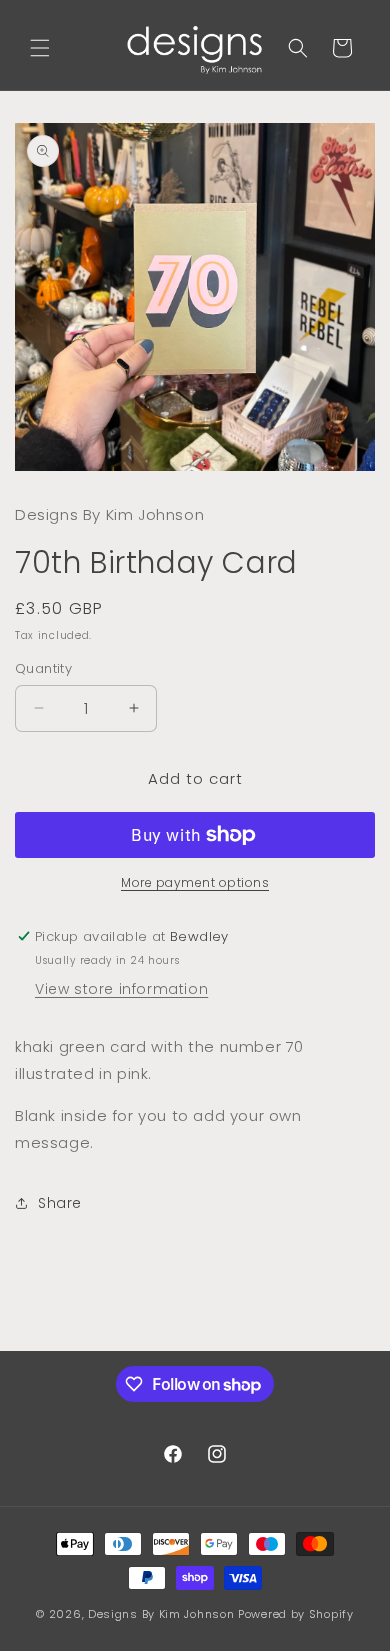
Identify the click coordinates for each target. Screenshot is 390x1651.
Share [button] (60, 1203)
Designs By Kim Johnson (161, 1614)
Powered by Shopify (296, 1614)
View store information (121, 989)
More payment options (195, 882)
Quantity (43, 668)
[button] (40, 48)
